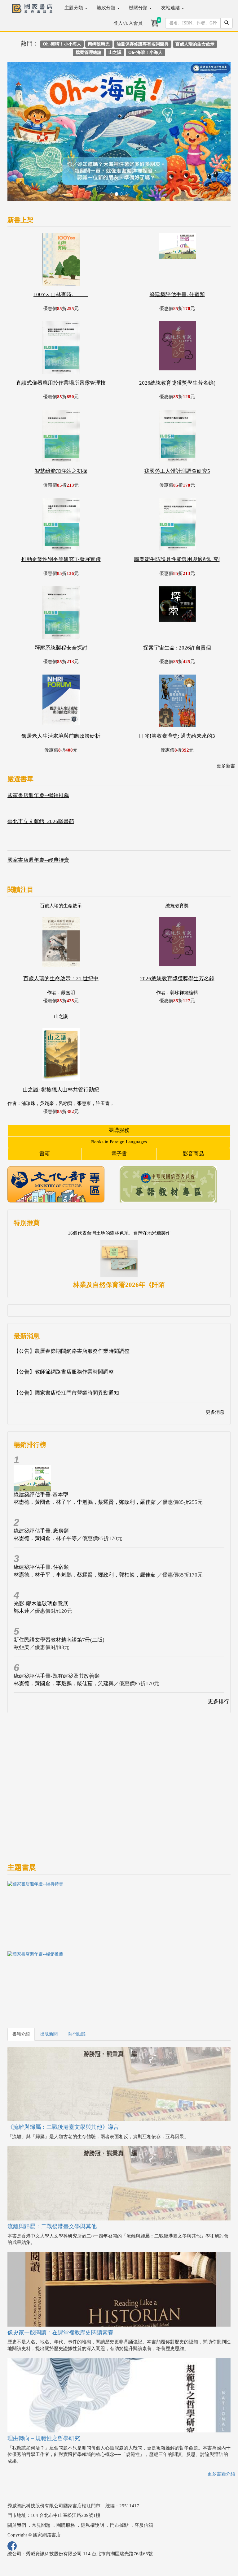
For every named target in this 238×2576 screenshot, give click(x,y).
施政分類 (107, 8)
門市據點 (119, 2478)
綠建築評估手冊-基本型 (41, 1447)
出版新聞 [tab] (49, 1987)
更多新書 (226, 719)
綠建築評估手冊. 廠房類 (41, 1484)
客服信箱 (144, 2478)
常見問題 (41, 2478)
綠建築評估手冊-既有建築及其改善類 (57, 1629)
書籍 (45, 1107)
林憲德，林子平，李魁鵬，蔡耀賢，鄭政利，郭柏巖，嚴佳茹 (85, 1527)
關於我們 (17, 2478)
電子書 (119, 1107)
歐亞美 (22, 1600)
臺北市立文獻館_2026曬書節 (41, 774)
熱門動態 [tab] (77, 1987)
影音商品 (193, 1107)
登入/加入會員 (128, 23)
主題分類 (74, 8)
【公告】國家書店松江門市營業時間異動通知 (66, 1346)
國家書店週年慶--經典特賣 (38, 813)
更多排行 (218, 1654)
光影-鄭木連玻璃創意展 (41, 1556)
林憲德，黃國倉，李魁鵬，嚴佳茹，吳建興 (64, 1636)
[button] (24, 111)
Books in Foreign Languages (119, 1095)
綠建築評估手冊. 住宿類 (41, 1520)
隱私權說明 (93, 2478)
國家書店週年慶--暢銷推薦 (38, 748)
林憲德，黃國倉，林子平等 (45, 1491)
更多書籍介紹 (221, 2427)
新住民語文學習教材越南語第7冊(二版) (59, 1592)
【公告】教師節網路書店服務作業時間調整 (64, 1325)
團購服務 (119, 1083)
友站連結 (171, 8)
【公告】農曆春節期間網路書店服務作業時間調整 (72, 1304)
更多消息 (215, 1365)
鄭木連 (22, 1564)
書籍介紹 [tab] (21, 1987)
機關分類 (139, 8)
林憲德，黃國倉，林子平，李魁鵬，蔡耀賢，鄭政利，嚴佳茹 (85, 1455)
